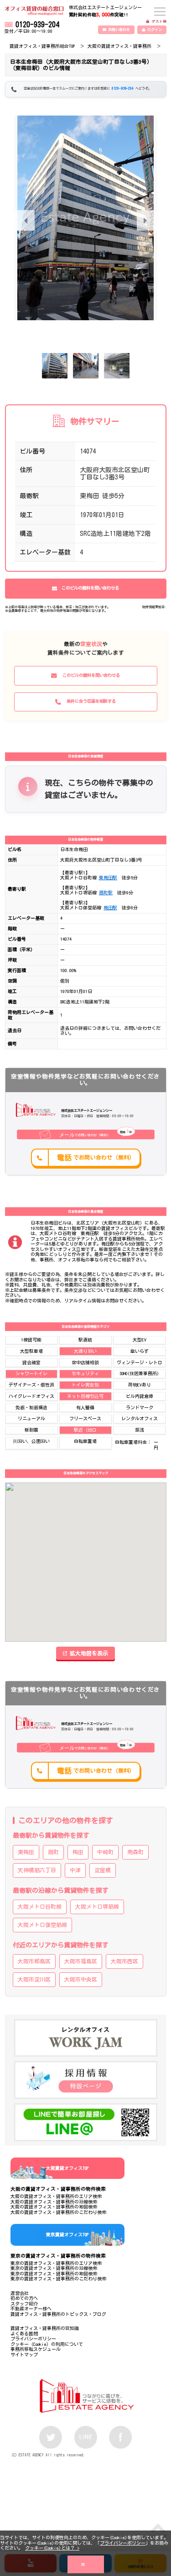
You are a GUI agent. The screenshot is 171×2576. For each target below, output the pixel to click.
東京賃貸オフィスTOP (67, 2234)
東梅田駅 (108, 877)
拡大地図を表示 (89, 1653)
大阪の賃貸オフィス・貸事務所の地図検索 (54, 2207)
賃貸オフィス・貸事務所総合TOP (42, 46)
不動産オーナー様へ (31, 2309)
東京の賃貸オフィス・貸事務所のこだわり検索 (58, 2279)
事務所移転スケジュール (36, 2349)
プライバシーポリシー (123, 2543)
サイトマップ (24, 2354)
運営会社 (20, 2293)
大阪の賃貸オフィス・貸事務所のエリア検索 (56, 2196)
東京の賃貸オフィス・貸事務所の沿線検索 (54, 2268)
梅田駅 (110, 907)
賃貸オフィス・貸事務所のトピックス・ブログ (58, 2314)
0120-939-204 (37, 25)
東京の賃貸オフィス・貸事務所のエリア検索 (56, 2263)
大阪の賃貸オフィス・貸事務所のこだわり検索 (58, 2212)
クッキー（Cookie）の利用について (47, 2344)
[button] (147, 220)
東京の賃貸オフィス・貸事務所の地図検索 (54, 2274)
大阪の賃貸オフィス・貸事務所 (119, 46)
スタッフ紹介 (24, 2304)
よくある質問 (24, 2334)
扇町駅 (106, 892)
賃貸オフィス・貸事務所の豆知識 (45, 2328)
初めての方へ (24, 2298)
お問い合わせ (119, 30)
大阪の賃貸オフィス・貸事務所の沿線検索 (54, 2202)
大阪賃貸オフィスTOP (67, 2168)
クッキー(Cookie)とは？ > (52, 2548)
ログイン (155, 30)
